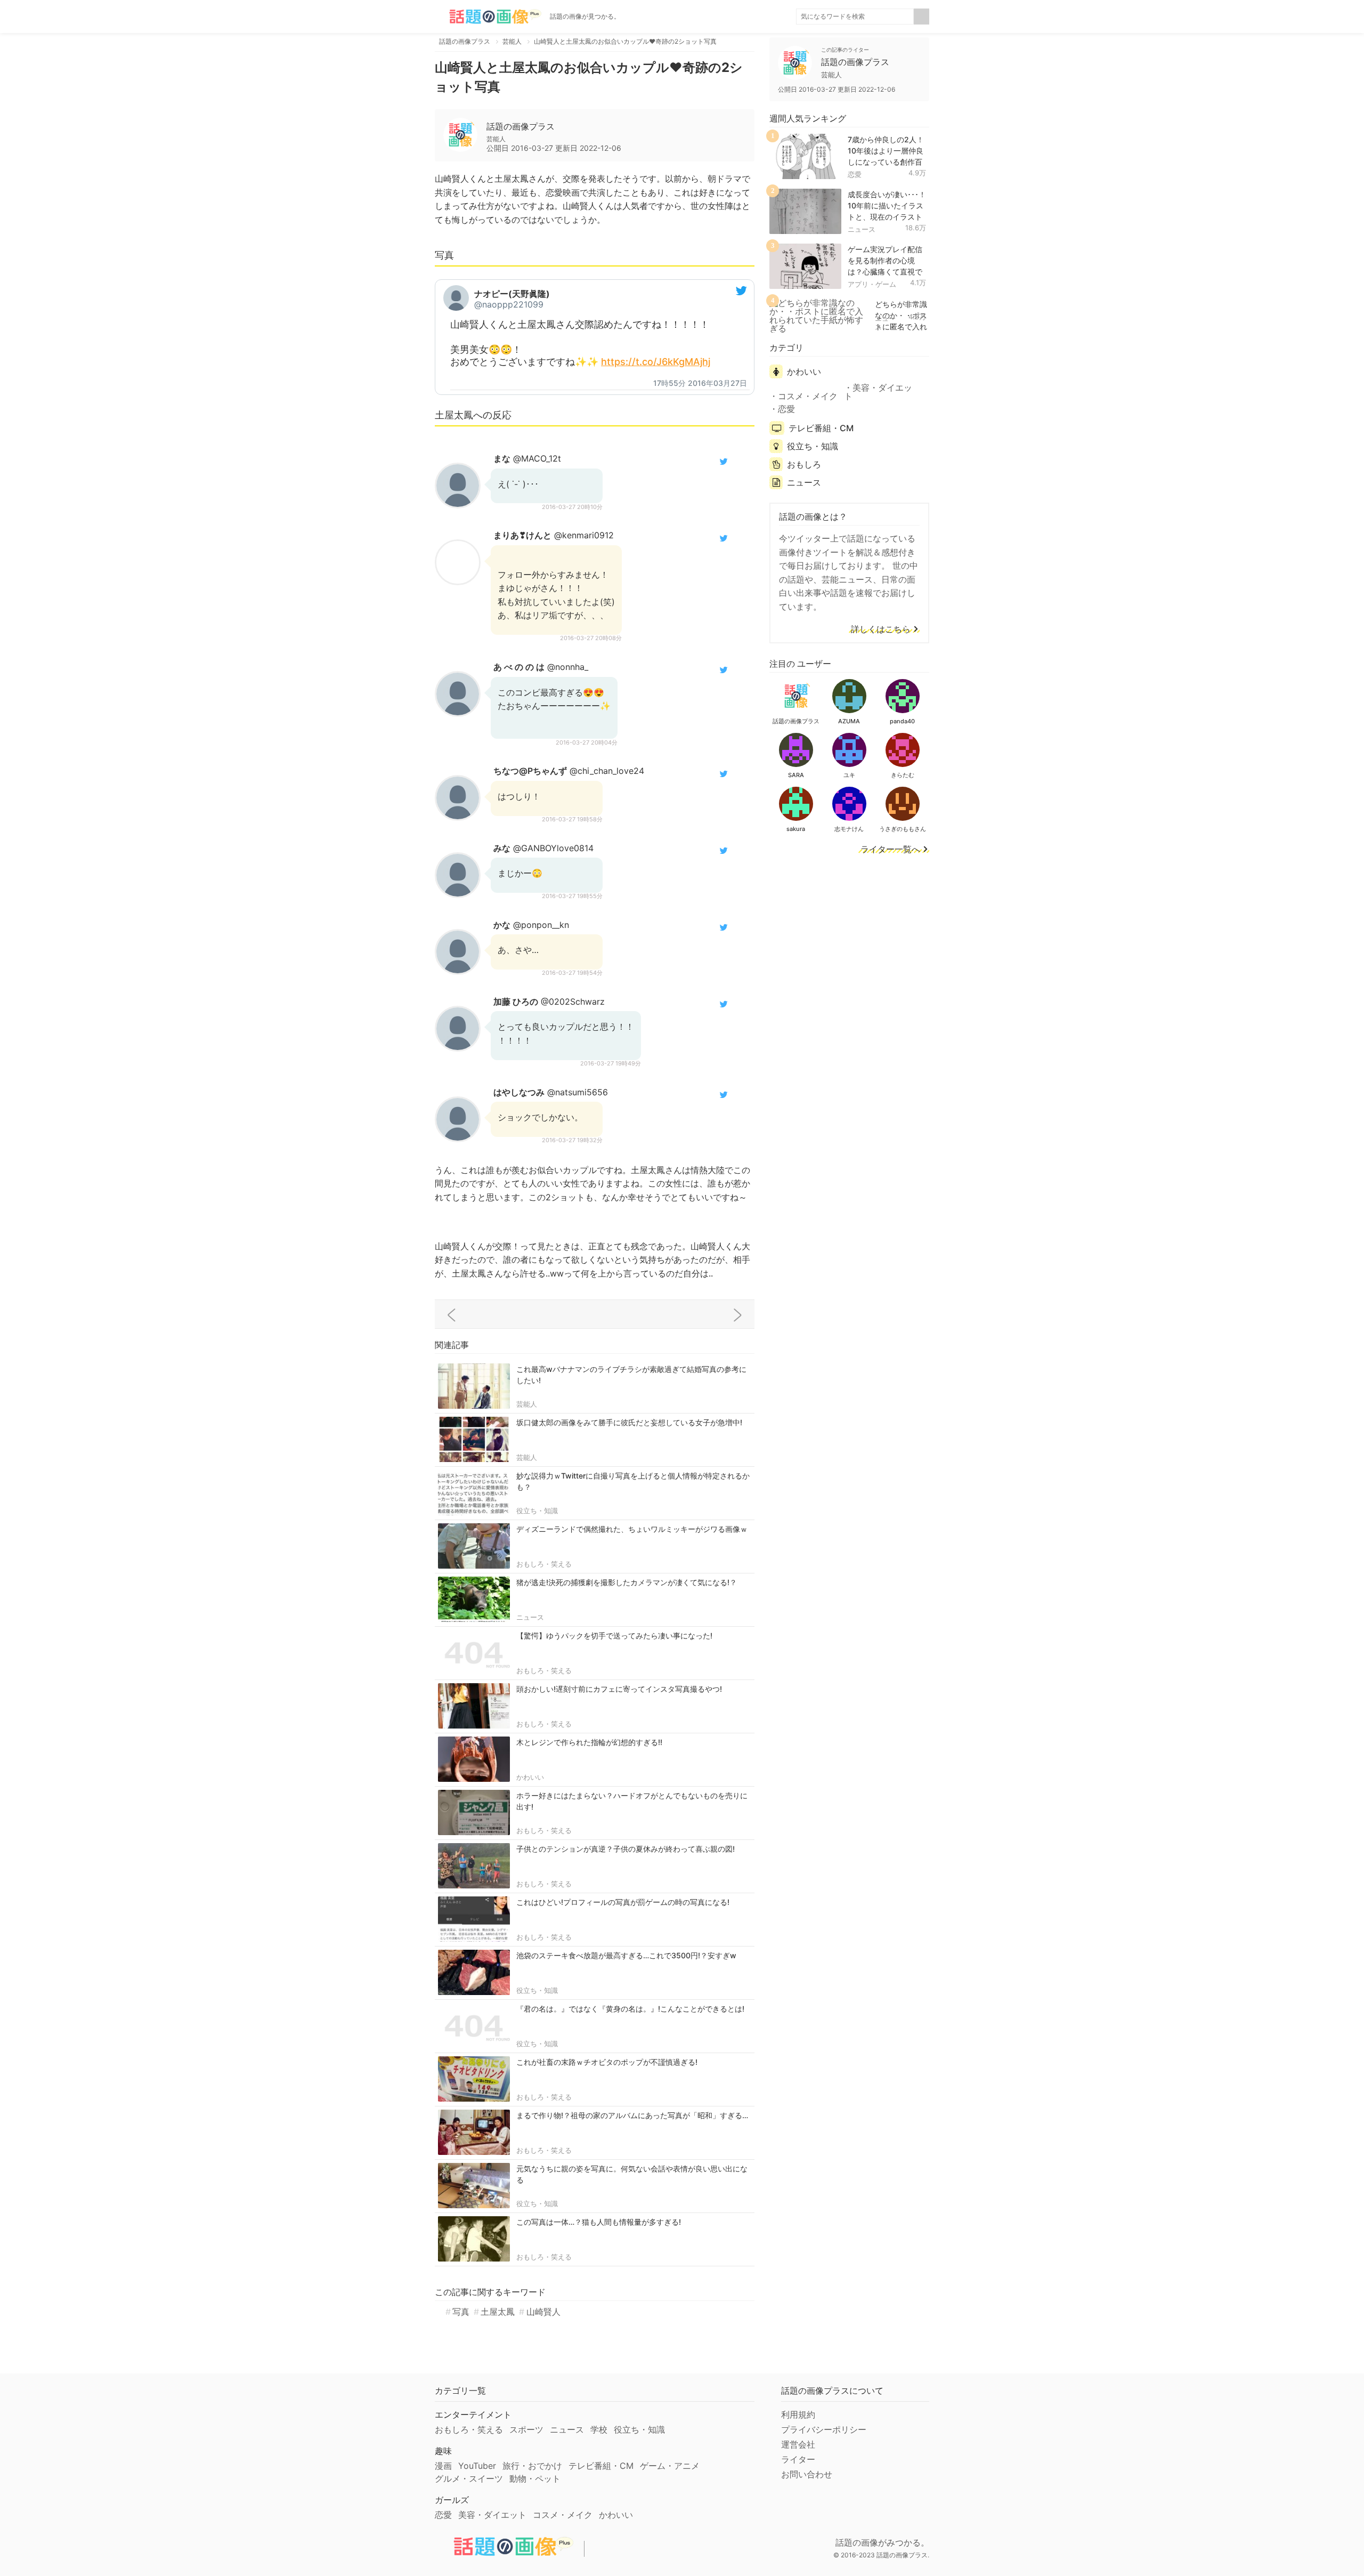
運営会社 (798, 2444)
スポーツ (526, 2429)
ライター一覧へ (890, 850)
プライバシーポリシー (824, 2429)
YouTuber (477, 2466)
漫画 (443, 2466)
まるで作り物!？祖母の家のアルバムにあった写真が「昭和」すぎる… (632, 2115)
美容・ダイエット (878, 392)
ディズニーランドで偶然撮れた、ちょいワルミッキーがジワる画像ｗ (632, 1529)
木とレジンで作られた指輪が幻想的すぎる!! (589, 1742)
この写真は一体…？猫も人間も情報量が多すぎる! (599, 2222)
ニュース (530, 1617)
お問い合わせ (807, 2474)
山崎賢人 (543, 2312)
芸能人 (527, 1404)
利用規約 (798, 2415)
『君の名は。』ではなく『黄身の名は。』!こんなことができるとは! (630, 2009)
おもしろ (804, 464)
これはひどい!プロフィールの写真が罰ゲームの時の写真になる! (623, 1902)
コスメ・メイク (808, 396)
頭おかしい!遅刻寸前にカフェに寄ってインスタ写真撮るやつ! (619, 1689)
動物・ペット (535, 2478)
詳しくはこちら (881, 629)
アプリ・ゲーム (872, 284)
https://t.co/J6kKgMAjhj (656, 362)
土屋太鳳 (498, 2312)
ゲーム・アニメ (670, 2466)
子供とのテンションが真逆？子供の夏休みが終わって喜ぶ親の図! (626, 1849)
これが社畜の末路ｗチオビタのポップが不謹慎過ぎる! (607, 2062)
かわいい (530, 1777)
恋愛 (855, 174)
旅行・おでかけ (532, 2466)
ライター (798, 2459)
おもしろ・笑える (544, 1564)
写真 (461, 2312)
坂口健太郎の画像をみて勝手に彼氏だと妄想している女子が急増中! (629, 1422)
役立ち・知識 (537, 1511)
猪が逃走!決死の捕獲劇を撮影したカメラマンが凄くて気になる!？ (627, 1582)
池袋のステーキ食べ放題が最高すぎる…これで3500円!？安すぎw (626, 1955)
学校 (599, 2429)
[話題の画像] (488, 17)
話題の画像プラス (521, 126)
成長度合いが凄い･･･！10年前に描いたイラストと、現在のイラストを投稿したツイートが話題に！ (887, 216)
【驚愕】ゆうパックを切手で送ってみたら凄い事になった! (614, 1636)
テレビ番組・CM (821, 428)
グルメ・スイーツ (469, 2478)
